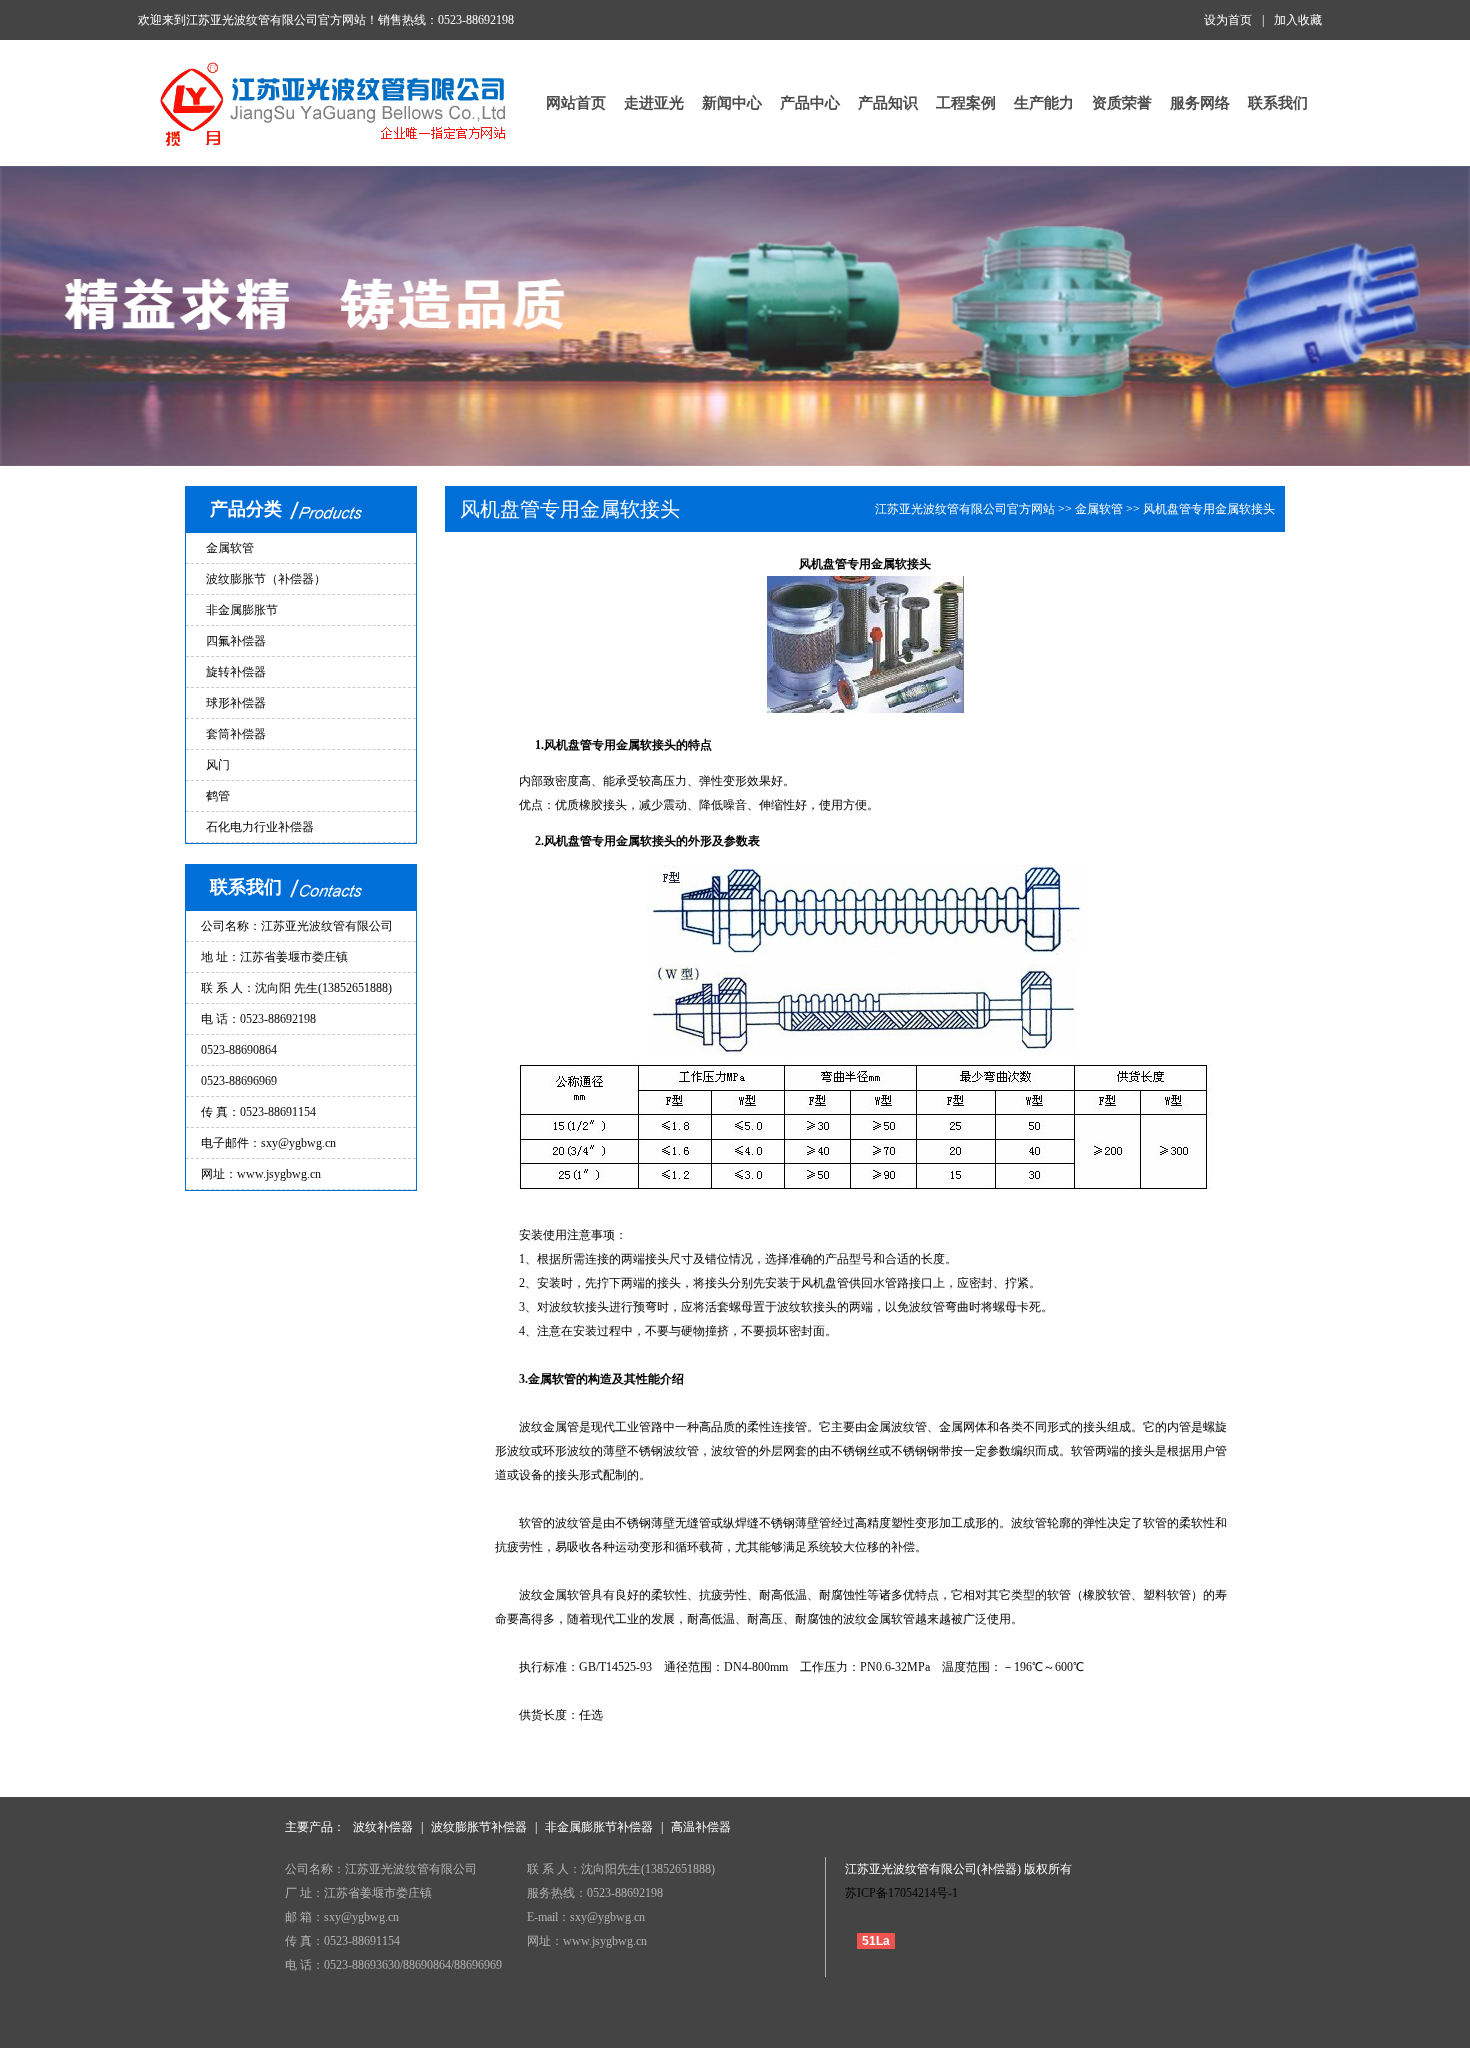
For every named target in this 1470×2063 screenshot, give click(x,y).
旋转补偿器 (236, 672)
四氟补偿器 (236, 641)
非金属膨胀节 (242, 610)
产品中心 (810, 103)
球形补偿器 (236, 703)
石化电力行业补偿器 (260, 827)
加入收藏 (1298, 20)
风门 (218, 765)
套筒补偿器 (236, 734)
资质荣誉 (1122, 103)
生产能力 (1044, 103)
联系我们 (1278, 103)
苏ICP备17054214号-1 (901, 1893)
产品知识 (888, 103)
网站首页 (576, 103)
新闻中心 (732, 103)
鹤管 (218, 796)
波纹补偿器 (383, 1827)
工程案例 (966, 103)
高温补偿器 (701, 1827)
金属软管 (230, 548)
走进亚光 (654, 103)
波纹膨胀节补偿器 (479, 1827)
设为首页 (1228, 20)
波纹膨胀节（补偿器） (266, 579)
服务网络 (1200, 103)
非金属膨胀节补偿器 (599, 1827)
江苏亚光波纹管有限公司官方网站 (965, 509)
